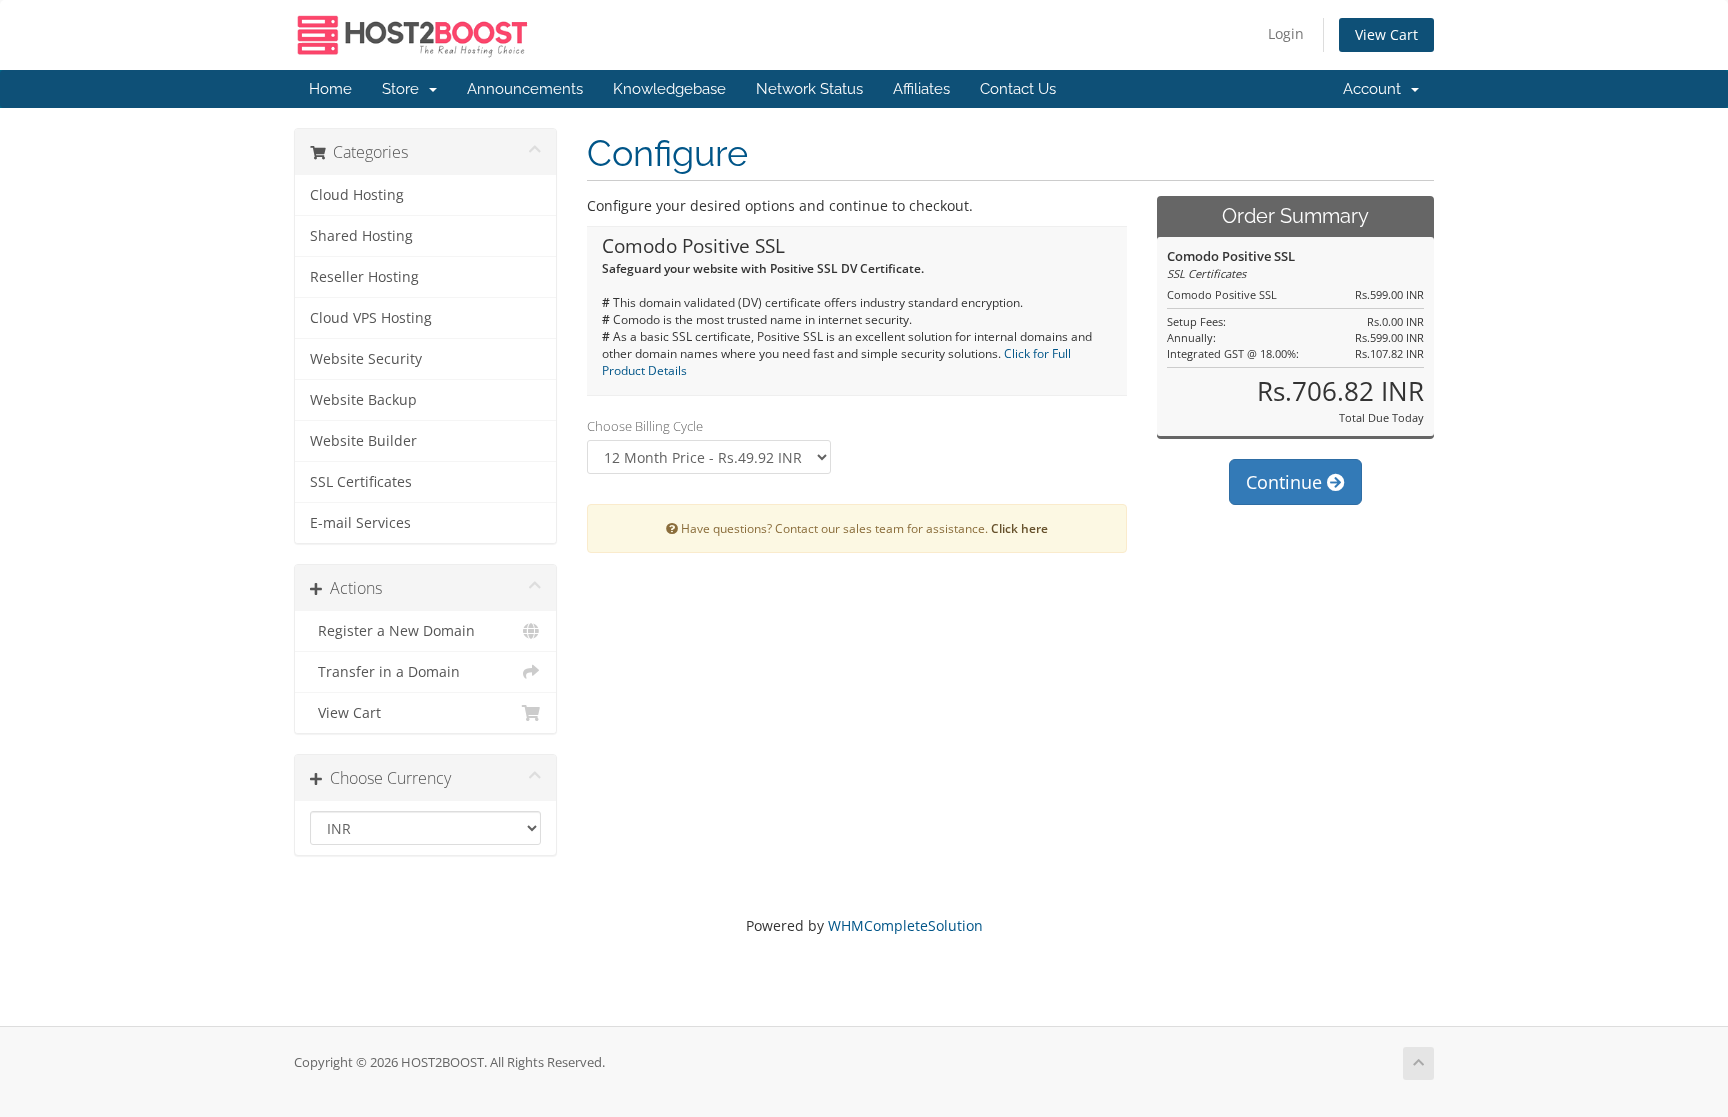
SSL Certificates (361, 482)
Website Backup (363, 400)
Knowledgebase (669, 89)
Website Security (366, 359)
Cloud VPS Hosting (371, 318)
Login (1286, 33)
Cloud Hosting (357, 195)
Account (1376, 89)
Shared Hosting (361, 236)
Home (330, 89)
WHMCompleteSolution (905, 925)
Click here (1019, 528)
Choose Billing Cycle (645, 426)
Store (404, 89)
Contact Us (1018, 89)
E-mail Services (360, 523)
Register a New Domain (392, 631)
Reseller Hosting (364, 277)
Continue (1286, 482)
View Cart (1386, 34)
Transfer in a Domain (385, 672)
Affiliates (921, 89)
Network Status (809, 89)
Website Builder (363, 441)
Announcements (525, 89)
